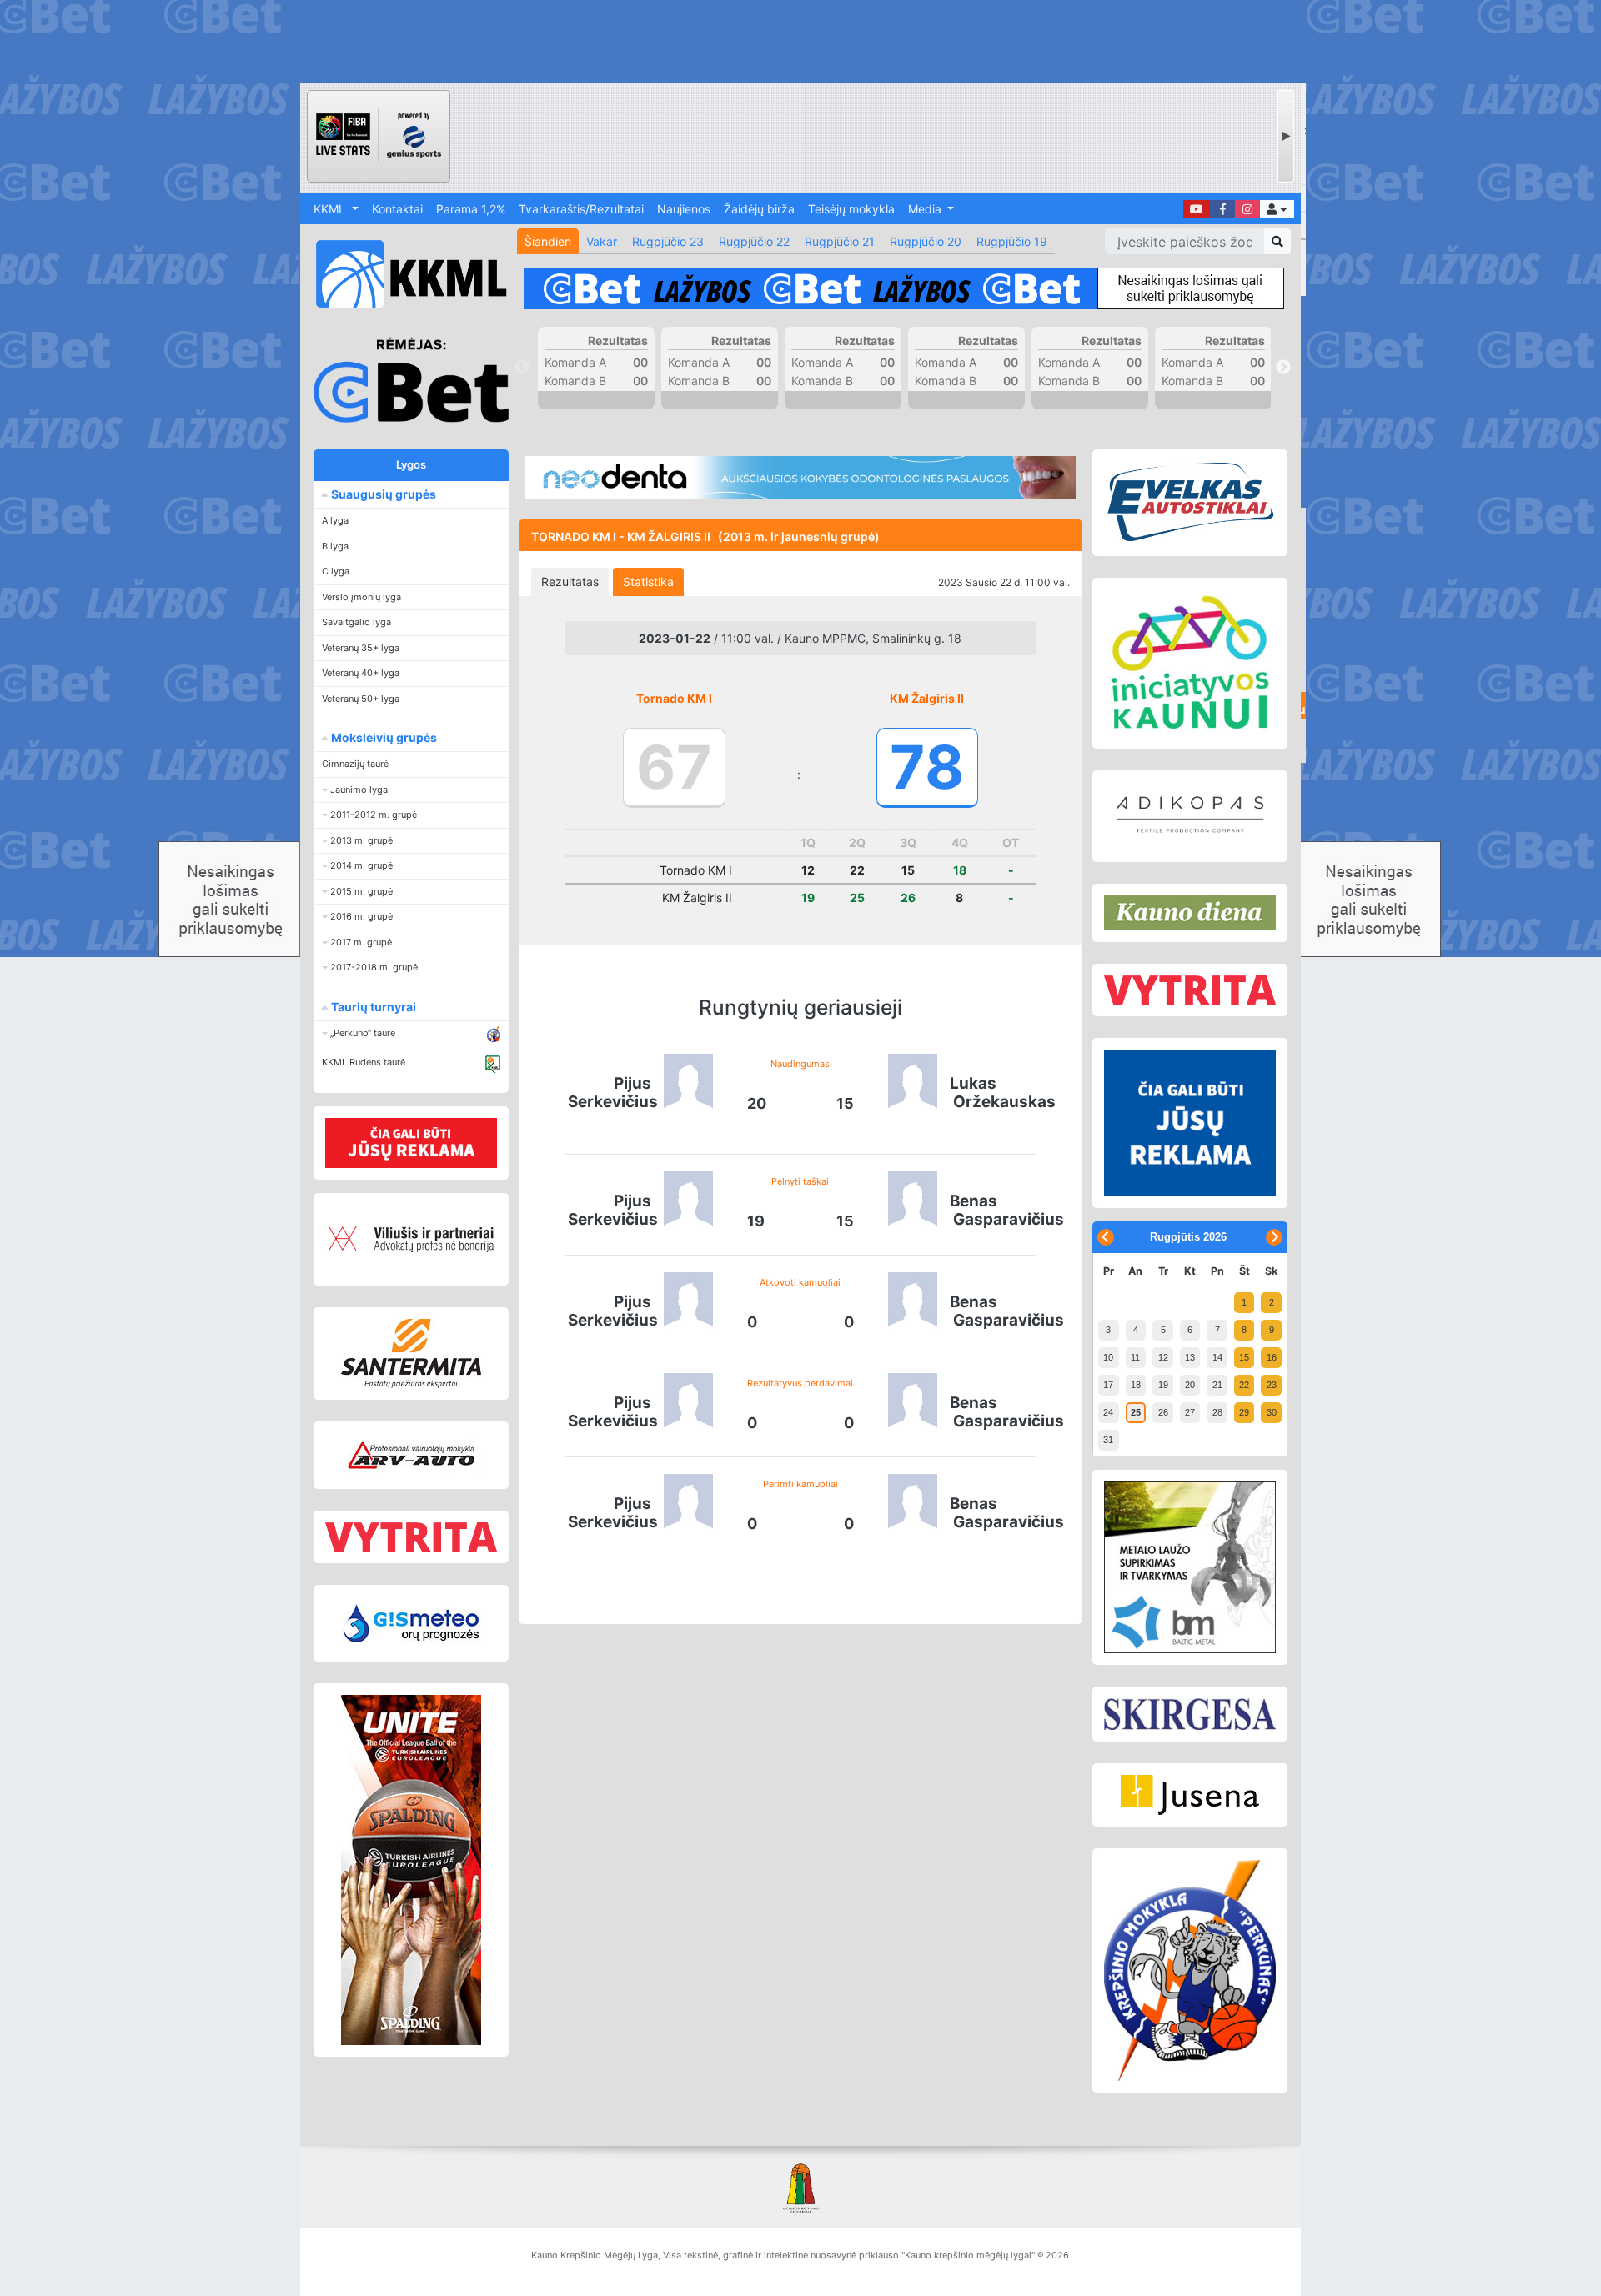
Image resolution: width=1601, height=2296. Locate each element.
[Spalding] (411, 1870)
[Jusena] (1190, 1795)
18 (1136, 1385)
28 (1217, 1412)
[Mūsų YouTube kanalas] (1197, 209)
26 (1163, 1412)
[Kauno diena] (1190, 913)
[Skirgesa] (1190, 1714)
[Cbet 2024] (904, 288)
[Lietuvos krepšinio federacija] (800, 2187)
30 (1272, 1412)
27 (1190, 1412)
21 (1217, 1385)
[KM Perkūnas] (1190, 1971)
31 (1108, 1440)
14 (1217, 1357)
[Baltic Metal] (1190, 1567)
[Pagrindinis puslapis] (404, 274)
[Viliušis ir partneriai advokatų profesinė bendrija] (411, 1239)
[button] (1277, 209)
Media (926, 209)
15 (1244, 1357)
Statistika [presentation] (648, 582)
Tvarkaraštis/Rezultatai (581, 209)
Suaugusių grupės (382, 494)
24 (1108, 1412)
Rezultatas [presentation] (570, 582)
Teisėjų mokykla (851, 209)
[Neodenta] (800, 478)
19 (1163, 1385)
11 (1135, 1357)
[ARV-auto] (411, 1455)
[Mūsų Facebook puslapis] (1222, 209)
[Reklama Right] (1190, 1123)
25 (1136, 1412)
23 (1272, 1385)
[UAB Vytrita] (411, 1537)
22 (1244, 1385)
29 (1244, 1412)
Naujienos (684, 209)
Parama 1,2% (471, 209)
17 (1108, 1385)
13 (1190, 1357)
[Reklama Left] (411, 1143)
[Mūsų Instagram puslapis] (1247, 209)
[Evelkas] (1190, 503)
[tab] (570, 582)
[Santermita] (411, 1354)
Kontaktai (397, 209)
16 (1272, 1357)
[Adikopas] (1190, 816)
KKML (331, 209)
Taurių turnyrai (372, 1007)
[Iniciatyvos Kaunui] (1190, 663)
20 (1190, 1385)
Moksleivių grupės (383, 737)
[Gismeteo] (411, 1623)
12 (1163, 1357)
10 (1108, 1357)
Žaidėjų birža (759, 209)
